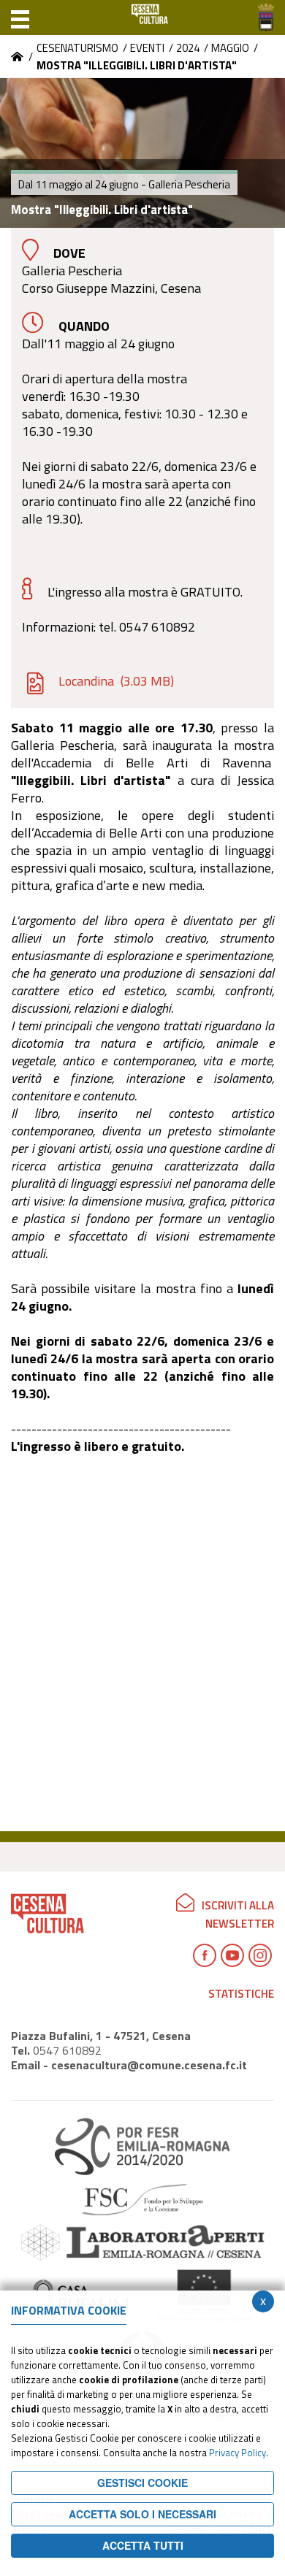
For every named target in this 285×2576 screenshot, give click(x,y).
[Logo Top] (266, 18)
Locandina (116, 681)
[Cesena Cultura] (17, 57)
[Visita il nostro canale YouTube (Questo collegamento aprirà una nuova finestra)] (232, 1955)
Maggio (230, 48)
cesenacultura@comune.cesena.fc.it (149, 2065)
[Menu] (20, 18)
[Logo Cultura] (150, 18)
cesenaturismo (77, 48)
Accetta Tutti (143, 2545)
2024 (188, 48)
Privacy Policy (237, 2453)
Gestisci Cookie (142, 2483)
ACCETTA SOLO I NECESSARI (142, 2514)
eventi (147, 48)
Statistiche (241, 1994)
